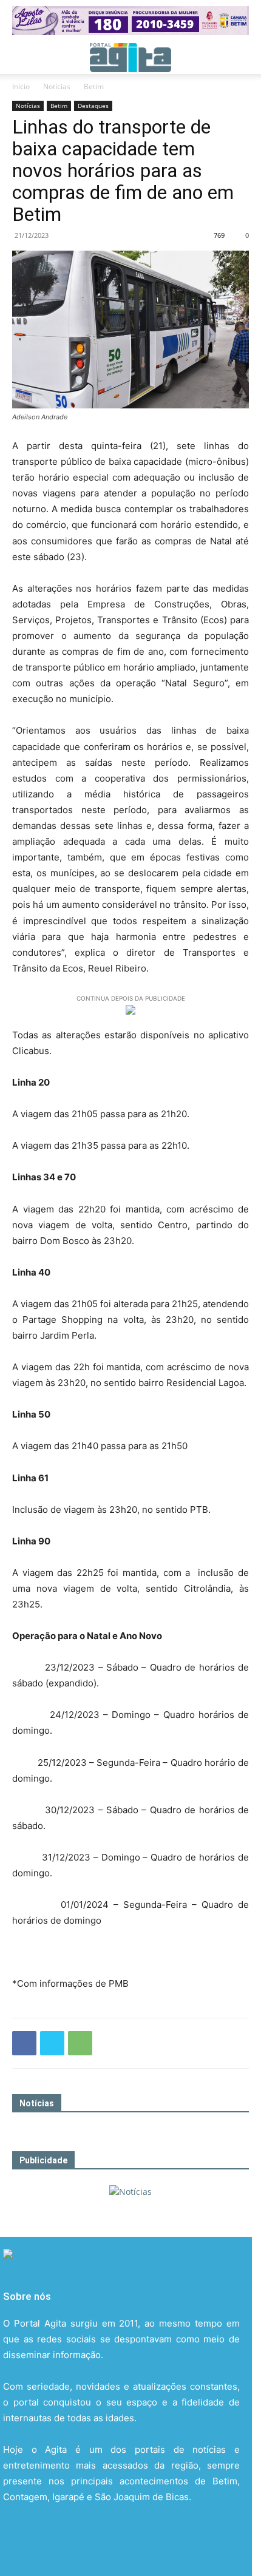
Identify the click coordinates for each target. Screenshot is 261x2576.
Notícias (57, 86)
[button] (21, 58)
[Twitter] (52, 2043)
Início (21, 86)
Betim (94, 86)
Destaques (93, 106)
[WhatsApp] (80, 2043)
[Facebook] (24, 2043)
